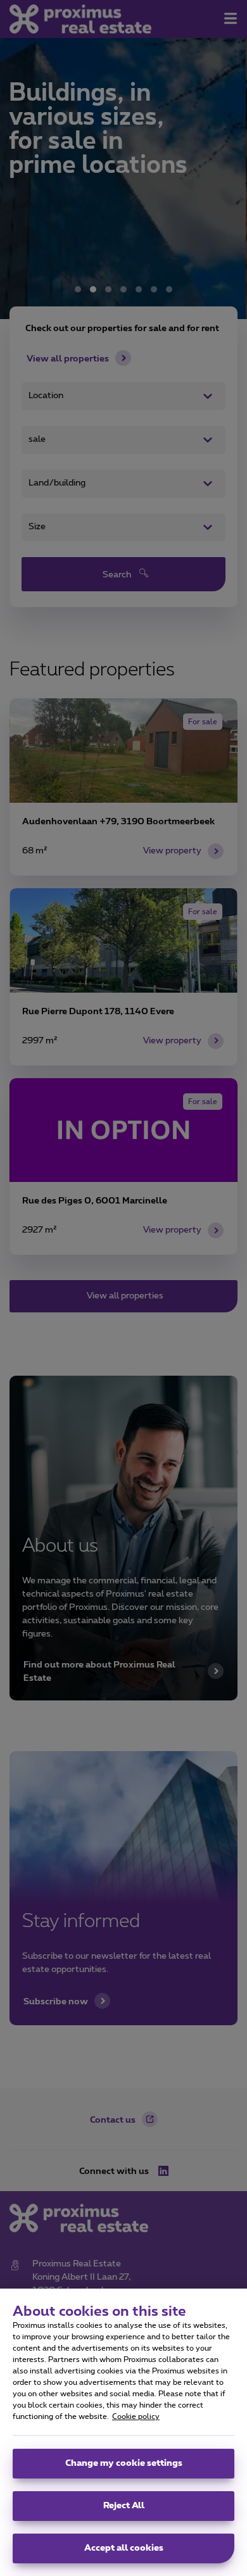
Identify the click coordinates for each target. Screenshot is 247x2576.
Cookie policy (136, 2416)
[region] (123, 2432)
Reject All (124, 2506)
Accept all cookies (124, 2548)
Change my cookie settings (124, 2463)
